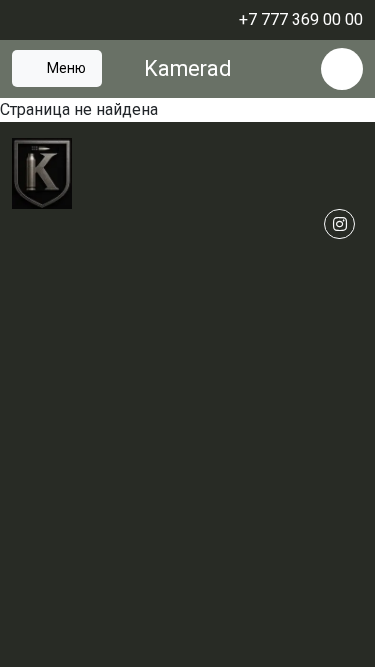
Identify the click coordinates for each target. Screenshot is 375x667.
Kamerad (187, 68)
